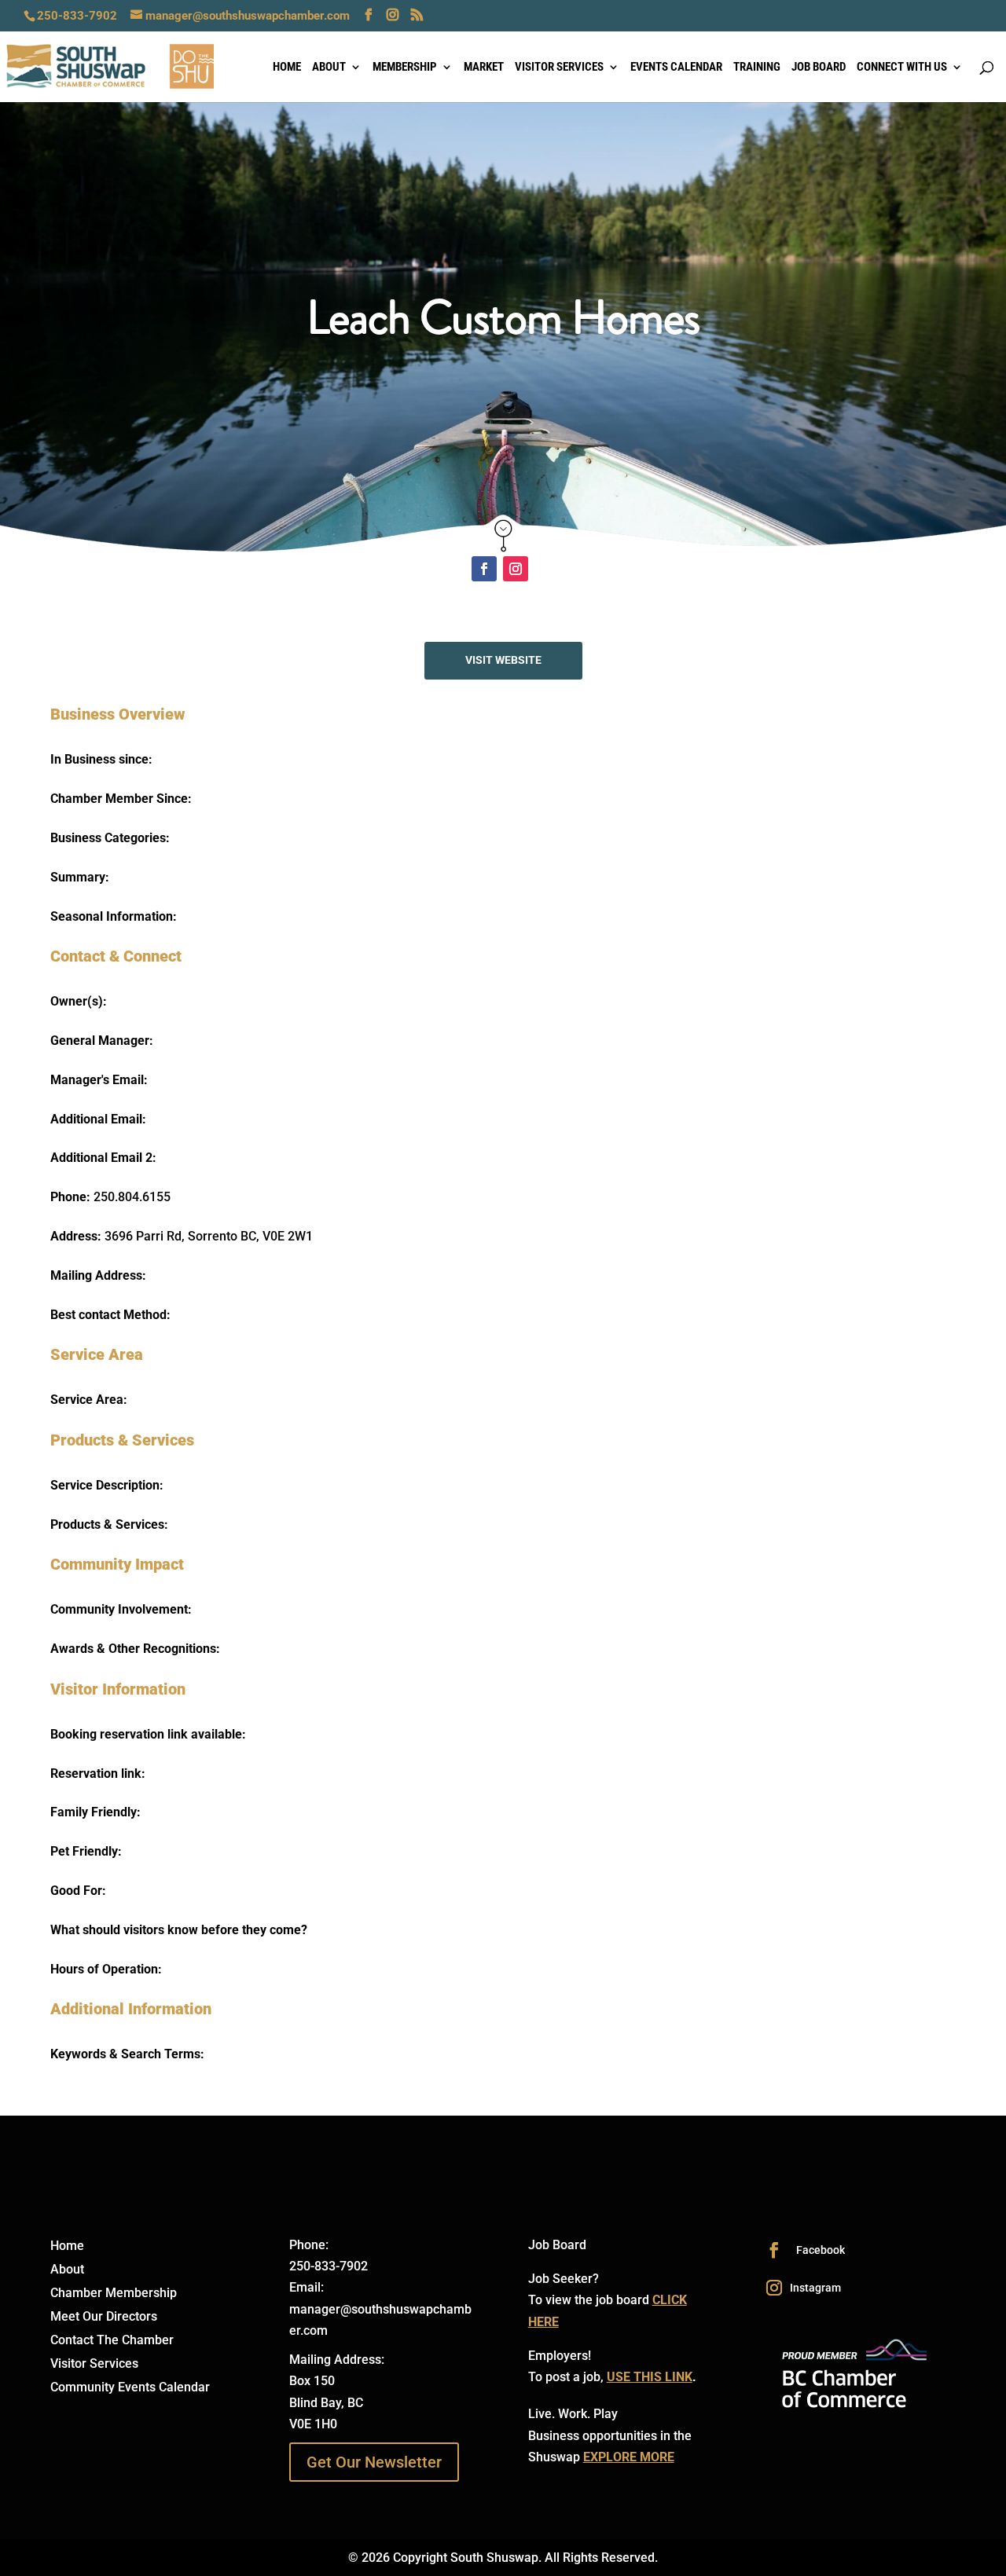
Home (287, 68)
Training (757, 68)
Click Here (503, 533)
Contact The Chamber (112, 2341)
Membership (405, 68)
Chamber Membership (114, 2294)
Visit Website (503, 660)
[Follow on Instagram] (516, 569)
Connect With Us (902, 68)
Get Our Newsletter (374, 2462)
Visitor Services (559, 68)
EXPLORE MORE (629, 2457)
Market (484, 68)
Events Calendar (676, 68)
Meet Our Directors (104, 2318)
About (329, 68)
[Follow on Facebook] (484, 569)
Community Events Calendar (130, 2388)
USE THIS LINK (650, 2377)
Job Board (819, 68)
